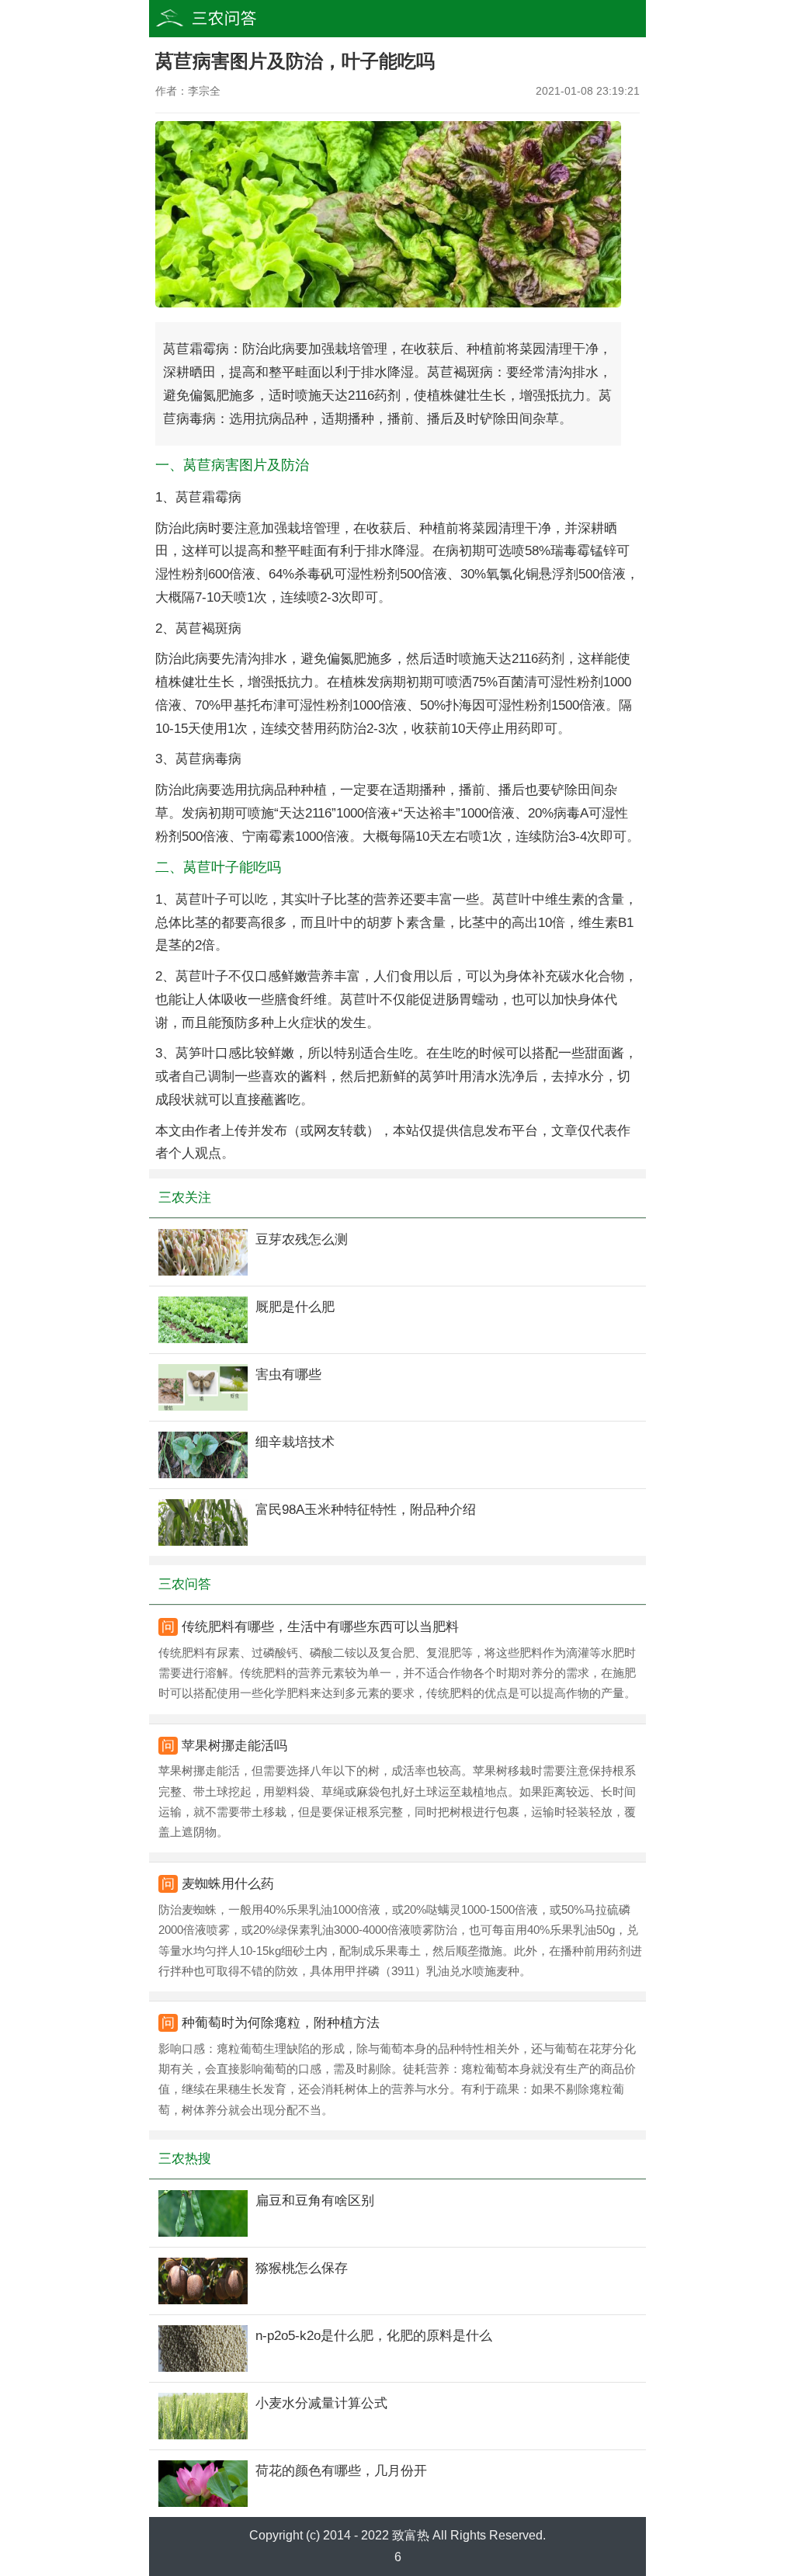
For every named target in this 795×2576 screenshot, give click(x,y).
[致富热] (234, 19)
